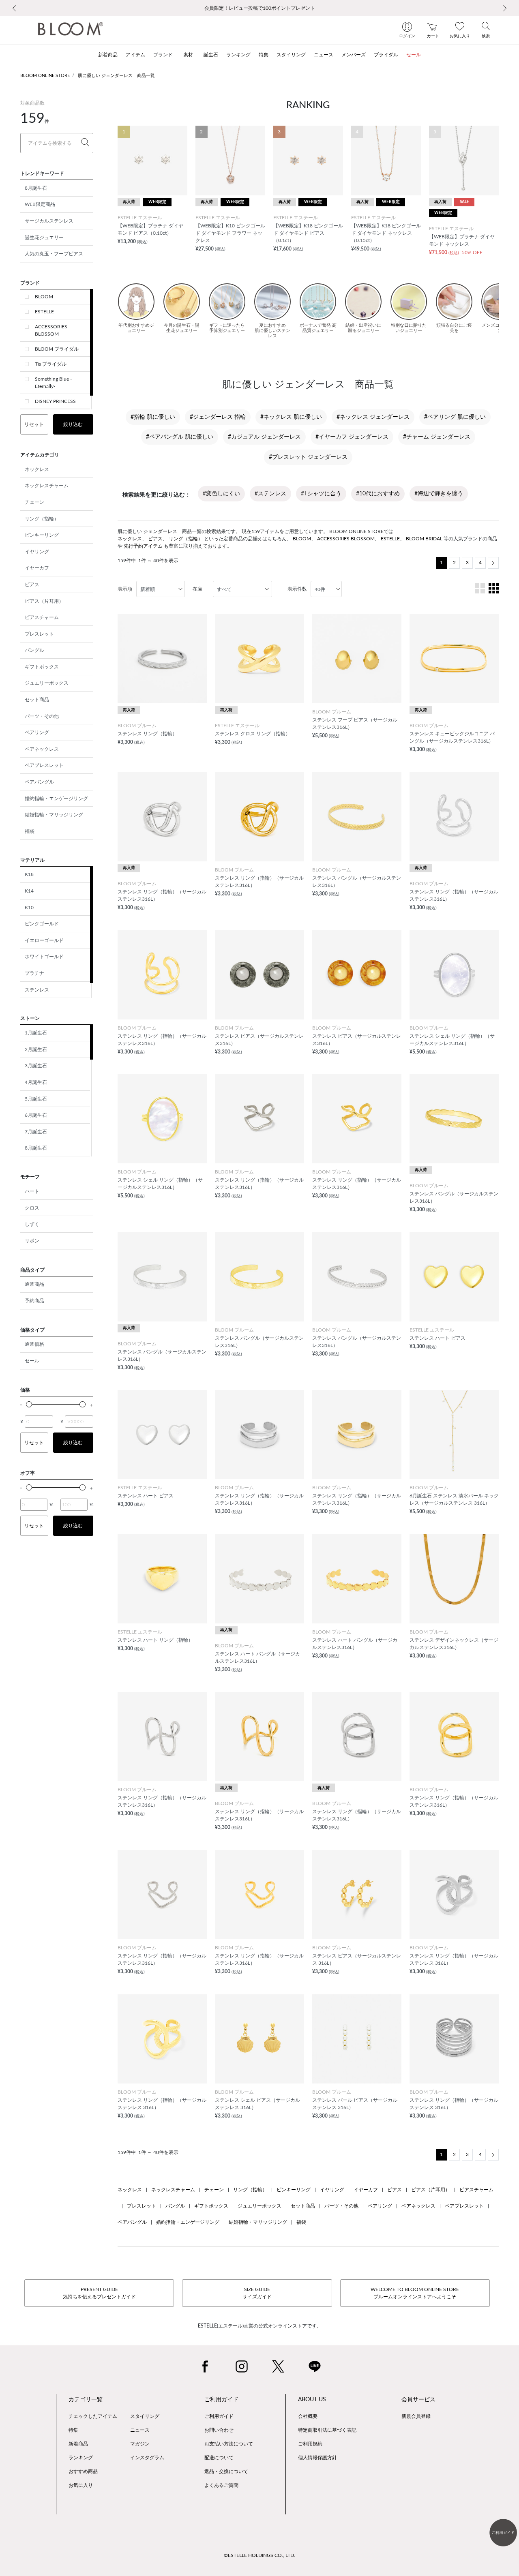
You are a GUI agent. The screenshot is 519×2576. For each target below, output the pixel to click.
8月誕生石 (36, 188)
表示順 (125, 589)
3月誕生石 (36, 1066)
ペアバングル (39, 782)
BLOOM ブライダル (57, 349)
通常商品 (34, 1284)
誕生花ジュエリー (44, 238)
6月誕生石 (36, 1115)
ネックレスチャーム (47, 486)
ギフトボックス (42, 667)
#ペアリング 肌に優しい (455, 417)
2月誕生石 (36, 1049)
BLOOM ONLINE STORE (45, 76)
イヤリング (37, 552)
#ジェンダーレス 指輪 (218, 417)
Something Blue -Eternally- (53, 383)
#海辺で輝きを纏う (439, 494)
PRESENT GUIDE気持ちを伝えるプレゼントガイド (99, 2293)
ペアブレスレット (44, 765)
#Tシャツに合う (321, 494)
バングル (34, 650)
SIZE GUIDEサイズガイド (257, 2293)
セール (32, 1361)
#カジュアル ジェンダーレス (264, 437)
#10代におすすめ (378, 494)
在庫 (197, 589)
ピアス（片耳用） (44, 601)
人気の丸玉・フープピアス (54, 254)
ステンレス (37, 990)
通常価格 (34, 1344)
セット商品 (37, 700)
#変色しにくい (221, 494)
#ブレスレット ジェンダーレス (308, 457)
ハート (32, 1191)
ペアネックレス (42, 749)
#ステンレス (270, 494)
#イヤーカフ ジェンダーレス (352, 437)
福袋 (30, 831)
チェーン (34, 502)
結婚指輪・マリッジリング (54, 815)
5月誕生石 (36, 1099)
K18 (29, 874)
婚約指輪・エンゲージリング (56, 799)
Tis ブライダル (51, 364)
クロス (32, 1208)
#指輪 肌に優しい (153, 417)
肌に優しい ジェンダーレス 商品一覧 (116, 76)
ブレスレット (39, 634)
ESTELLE (44, 312)
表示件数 (297, 589)
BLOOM (44, 297)
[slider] (29, 1404)
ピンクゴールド (42, 924)
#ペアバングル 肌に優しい (180, 437)
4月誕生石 (36, 1082)
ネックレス (37, 469)
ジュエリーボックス (47, 683)
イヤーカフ (37, 568)
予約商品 (34, 1301)
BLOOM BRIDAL (424, 539)
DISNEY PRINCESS (55, 401)
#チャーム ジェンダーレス (437, 437)
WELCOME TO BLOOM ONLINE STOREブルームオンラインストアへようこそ (415, 2293)
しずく (32, 1224)
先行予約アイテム (143, 546)
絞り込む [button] (73, 424)
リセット (34, 424)
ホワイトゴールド (44, 957)
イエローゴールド (44, 940)
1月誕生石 (36, 1033)
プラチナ (34, 973)
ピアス (32, 585)
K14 (29, 891)
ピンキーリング (42, 535)
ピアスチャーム (42, 617)
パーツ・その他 (42, 716)
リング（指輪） (42, 519)
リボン (32, 1241)
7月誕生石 (36, 1132)
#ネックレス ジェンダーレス (373, 417)
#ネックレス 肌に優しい (291, 417)
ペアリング (37, 732)
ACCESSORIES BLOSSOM (51, 330)
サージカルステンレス (49, 221)
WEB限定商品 (40, 204)
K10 (29, 908)
